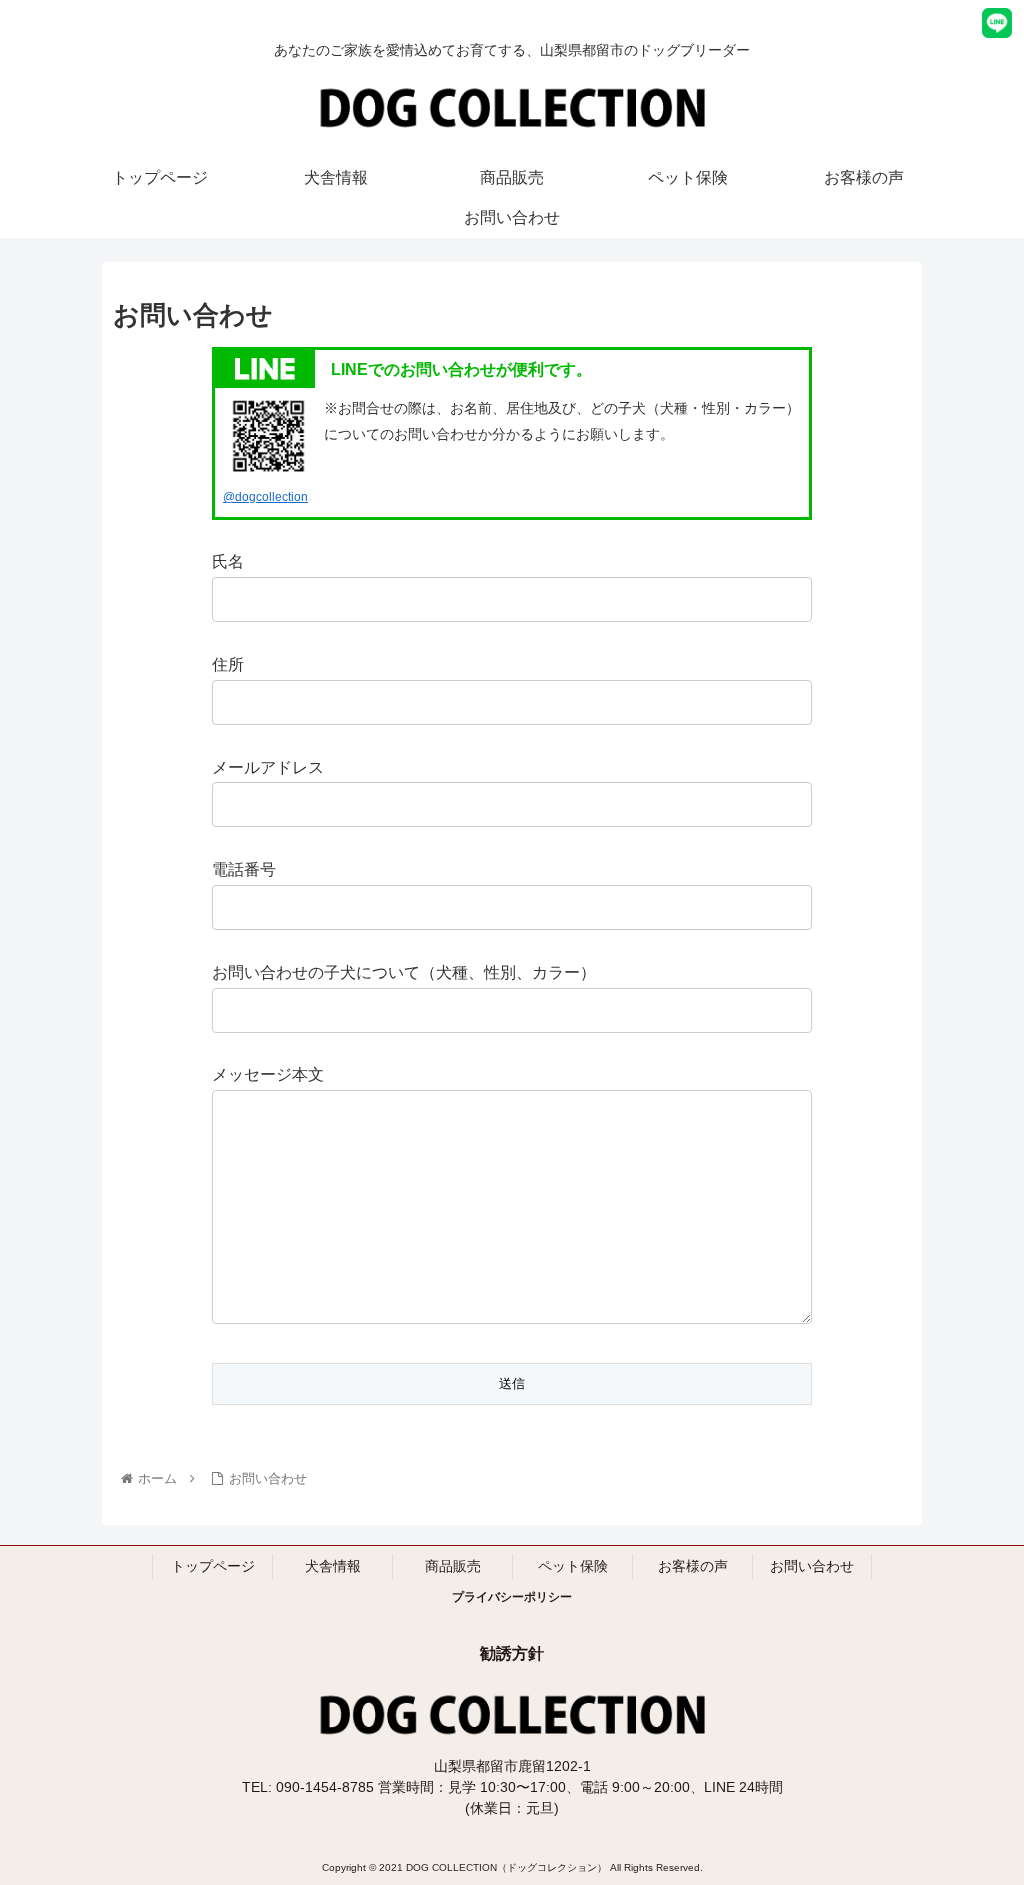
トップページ (213, 1566)
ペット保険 (573, 1566)
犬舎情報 (333, 1566)
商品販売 (453, 1566)
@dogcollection (265, 497)
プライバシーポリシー (512, 1597)
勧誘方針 (512, 1653)
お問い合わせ (812, 1566)
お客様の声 (693, 1566)
